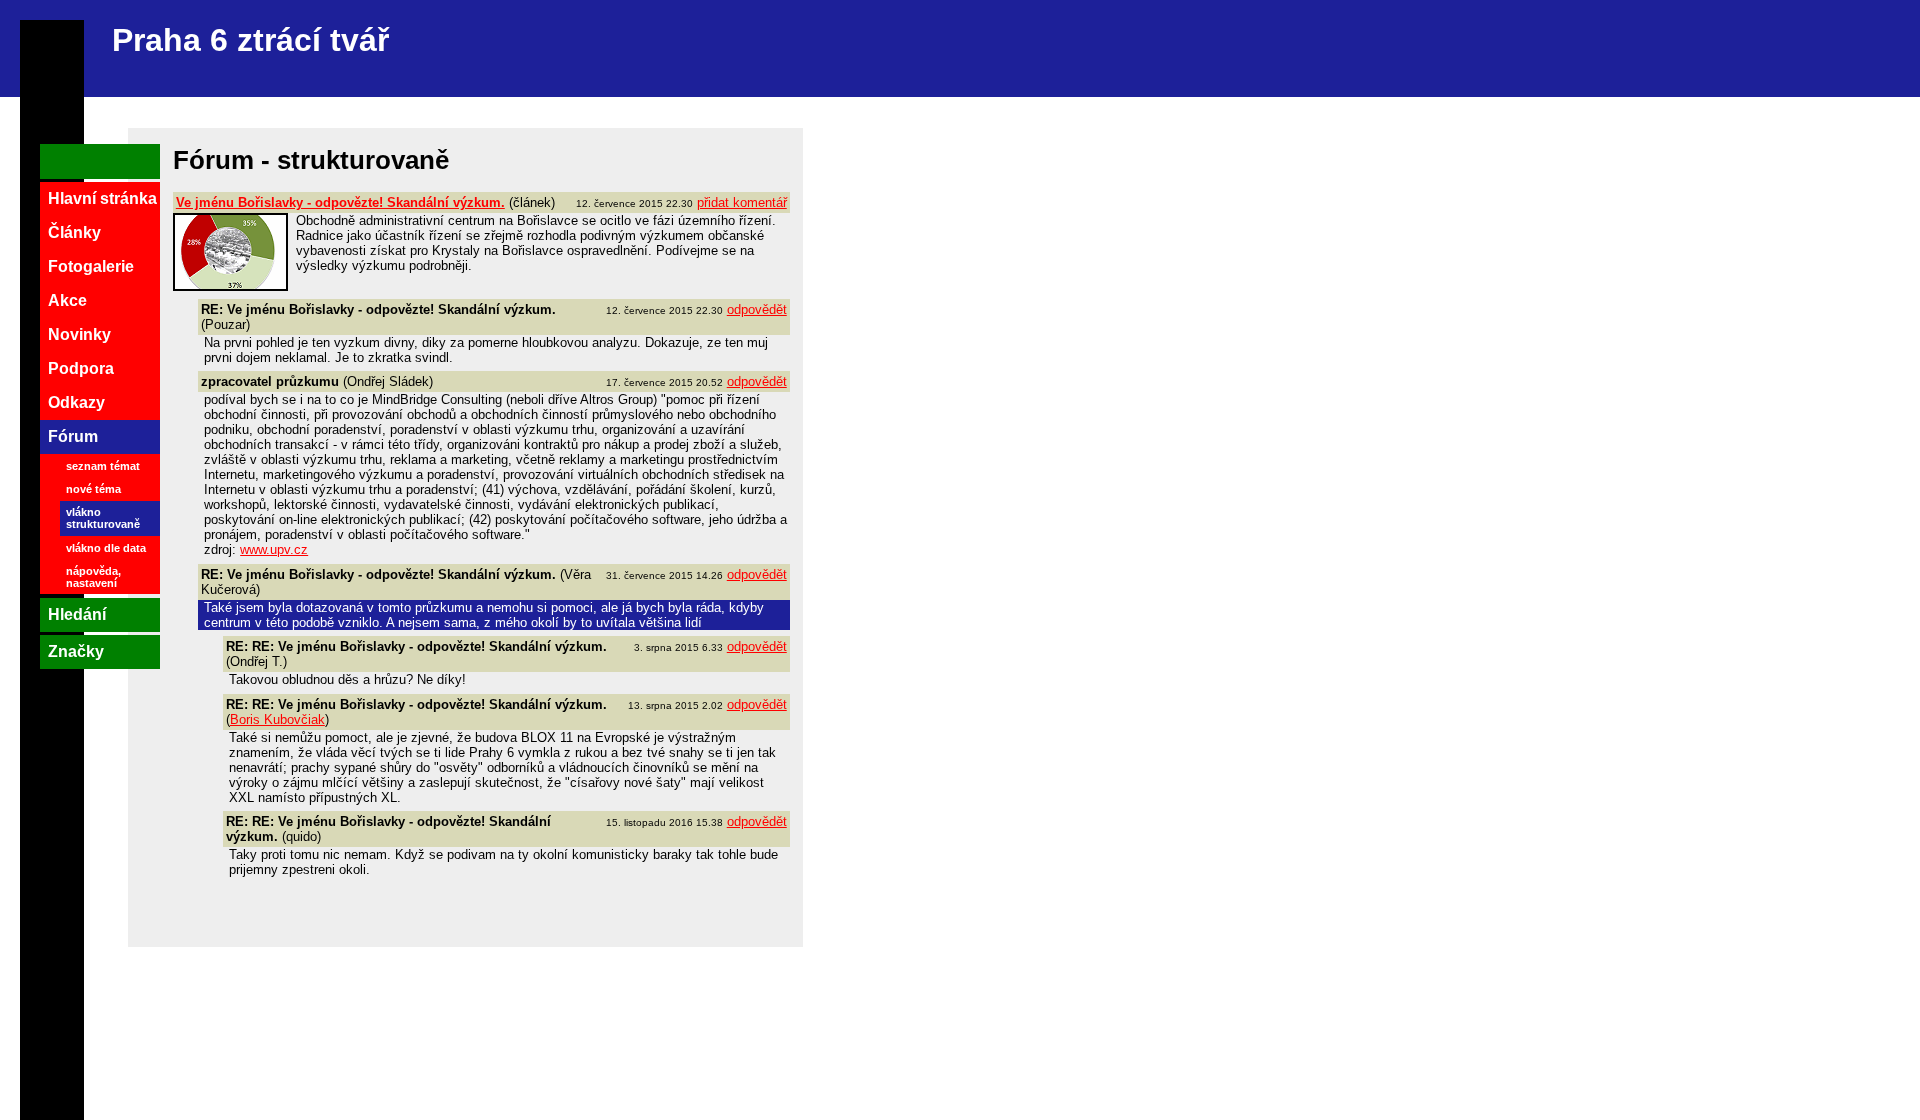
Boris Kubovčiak (277, 719)
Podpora (81, 368)
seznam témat (103, 466)
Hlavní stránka (102, 198)
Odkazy (76, 402)
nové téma (93, 489)
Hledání (77, 614)
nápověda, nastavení (93, 577)
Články (74, 232)
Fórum (73, 436)
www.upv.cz (274, 549)
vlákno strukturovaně (103, 518)
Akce (67, 300)
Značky (76, 651)
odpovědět (757, 309)
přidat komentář (742, 202)
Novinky (79, 334)
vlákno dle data (106, 548)
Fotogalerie (91, 266)
